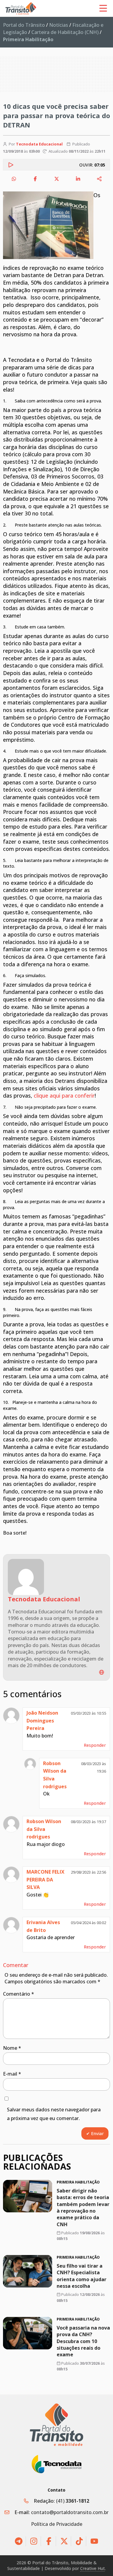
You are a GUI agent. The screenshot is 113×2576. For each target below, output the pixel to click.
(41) (73, 2501)
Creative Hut (93, 2568)
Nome (12, 2048)
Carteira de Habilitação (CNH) (65, 32)
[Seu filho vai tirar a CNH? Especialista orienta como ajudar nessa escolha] (28, 2271)
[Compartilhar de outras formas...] (99, 179)
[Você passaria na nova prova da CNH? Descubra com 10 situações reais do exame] (28, 2333)
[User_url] (102, 1672)
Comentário (19, 1994)
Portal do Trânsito (24, 25)
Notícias (59, 25)
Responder (95, 1745)
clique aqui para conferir (64, 1095)
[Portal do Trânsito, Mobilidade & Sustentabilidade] (57, 2425)
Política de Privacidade (57, 2524)
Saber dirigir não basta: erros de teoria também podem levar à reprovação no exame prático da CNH (83, 2208)
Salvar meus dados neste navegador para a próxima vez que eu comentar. (54, 2114)
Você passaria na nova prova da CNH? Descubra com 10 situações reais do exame (83, 2341)
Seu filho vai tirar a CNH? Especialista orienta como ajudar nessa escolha (82, 2276)
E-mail (12, 2074)
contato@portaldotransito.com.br (70, 2512)
